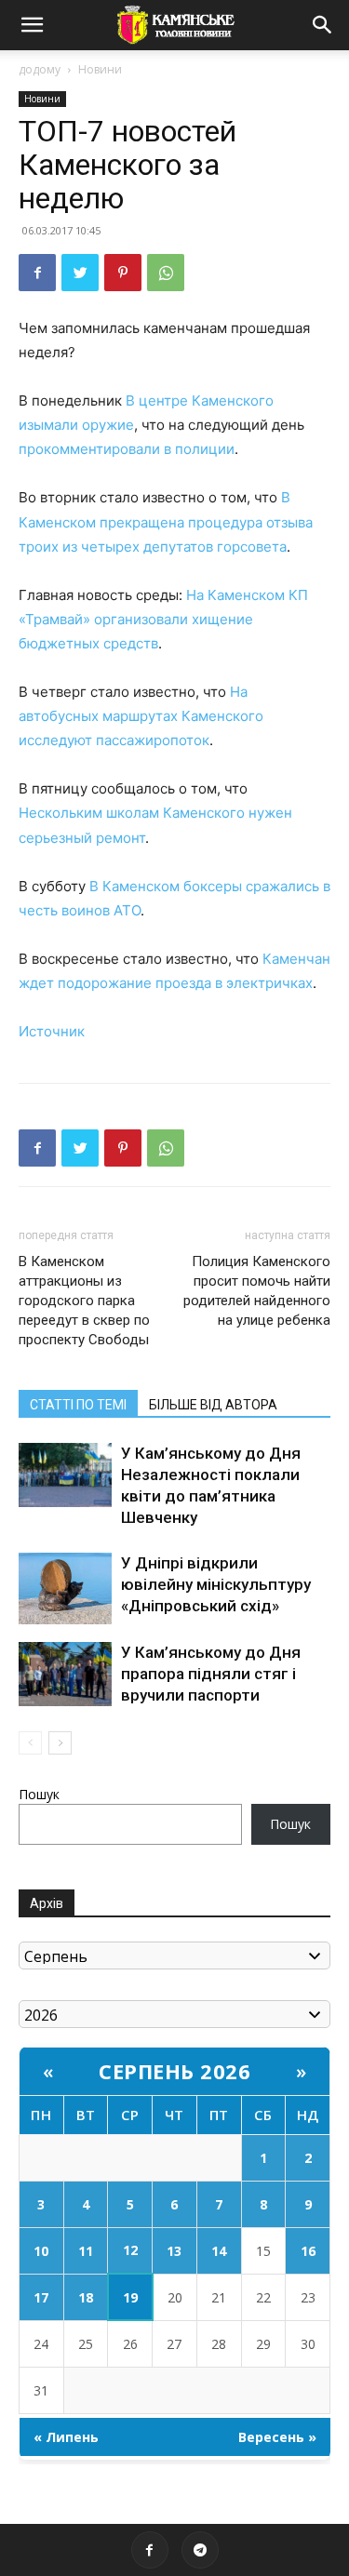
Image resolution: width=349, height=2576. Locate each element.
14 (219, 2251)
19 (130, 2297)
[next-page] (60, 1743)
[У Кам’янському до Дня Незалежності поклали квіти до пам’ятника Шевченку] (65, 1475)
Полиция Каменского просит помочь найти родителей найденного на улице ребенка (257, 1291)
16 (308, 2251)
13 (174, 2251)
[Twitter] (80, 273)
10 (41, 2251)
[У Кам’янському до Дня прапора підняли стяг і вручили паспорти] (65, 1674)
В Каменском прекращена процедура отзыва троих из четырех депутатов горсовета (166, 521)
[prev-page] (30, 1743)
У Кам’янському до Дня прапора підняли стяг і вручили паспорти (211, 1674)
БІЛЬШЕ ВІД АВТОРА (213, 1405)
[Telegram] (200, 2550)
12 (130, 2250)
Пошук (39, 1794)
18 (86, 2297)
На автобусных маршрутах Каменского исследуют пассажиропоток (141, 716)
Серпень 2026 (174, 2071)
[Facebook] (37, 273)
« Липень (66, 2437)
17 (41, 2297)
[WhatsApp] (166, 273)
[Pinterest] (123, 273)
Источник (52, 1031)
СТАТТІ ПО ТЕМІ (78, 1405)
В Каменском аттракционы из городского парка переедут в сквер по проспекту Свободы (84, 1301)
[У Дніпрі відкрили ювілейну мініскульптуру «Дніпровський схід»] (65, 1588)
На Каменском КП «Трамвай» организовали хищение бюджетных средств (163, 619)
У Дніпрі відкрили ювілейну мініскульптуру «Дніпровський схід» (216, 1584)
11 (86, 2251)
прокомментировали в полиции (127, 449)
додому (40, 69)
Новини (100, 69)
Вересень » (277, 2437)
